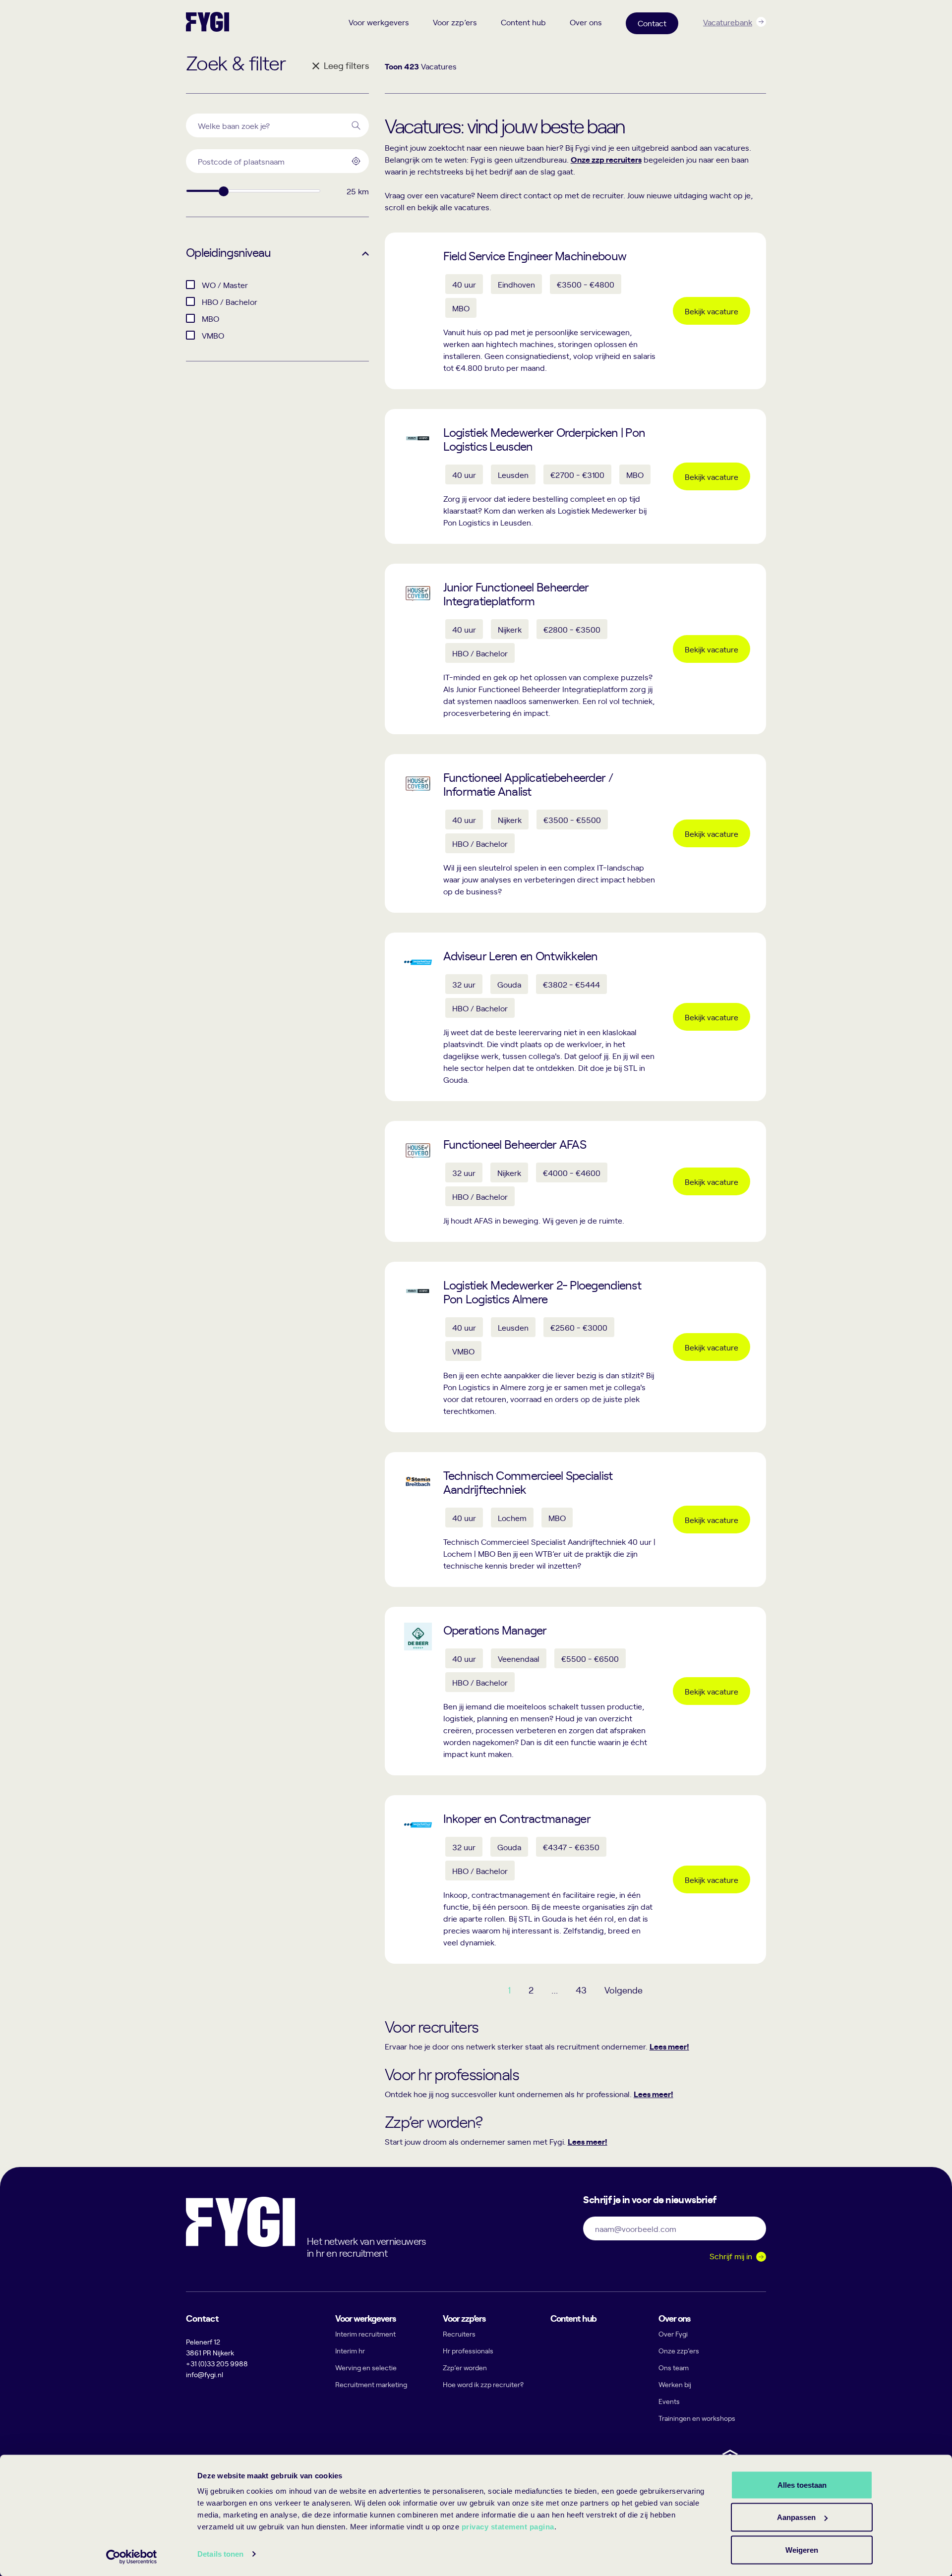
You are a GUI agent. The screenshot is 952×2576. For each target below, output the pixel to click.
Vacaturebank (728, 22)
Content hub (523, 22)
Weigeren (802, 2549)
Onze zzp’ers (679, 2351)
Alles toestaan (802, 2485)
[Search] (356, 125)
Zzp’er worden (465, 2368)
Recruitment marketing (371, 2384)
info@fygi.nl (205, 2374)
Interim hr (350, 2351)
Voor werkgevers (379, 22)
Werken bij (675, 2384)
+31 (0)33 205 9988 (217, 2364)
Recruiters (459, 2334)
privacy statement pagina (508, 2527)
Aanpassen (796, 2517)
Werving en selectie (366, 2368)
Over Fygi (673, 2334)
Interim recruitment (365, 2334)
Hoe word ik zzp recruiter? (483, 2384)
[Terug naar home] (208, 22)
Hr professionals (468, 2351)
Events (669, 2401)
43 (581, 1990)
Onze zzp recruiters (606, 159)
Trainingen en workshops (697, 2418)
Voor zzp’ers (455, 22)
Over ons (586, 22)
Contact (652, 23)
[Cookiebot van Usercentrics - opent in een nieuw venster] (132, 2557)
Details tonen (220, 2554)
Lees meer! (669, 2046)
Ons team (674, 2368)
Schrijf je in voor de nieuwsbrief (650, 2199)
